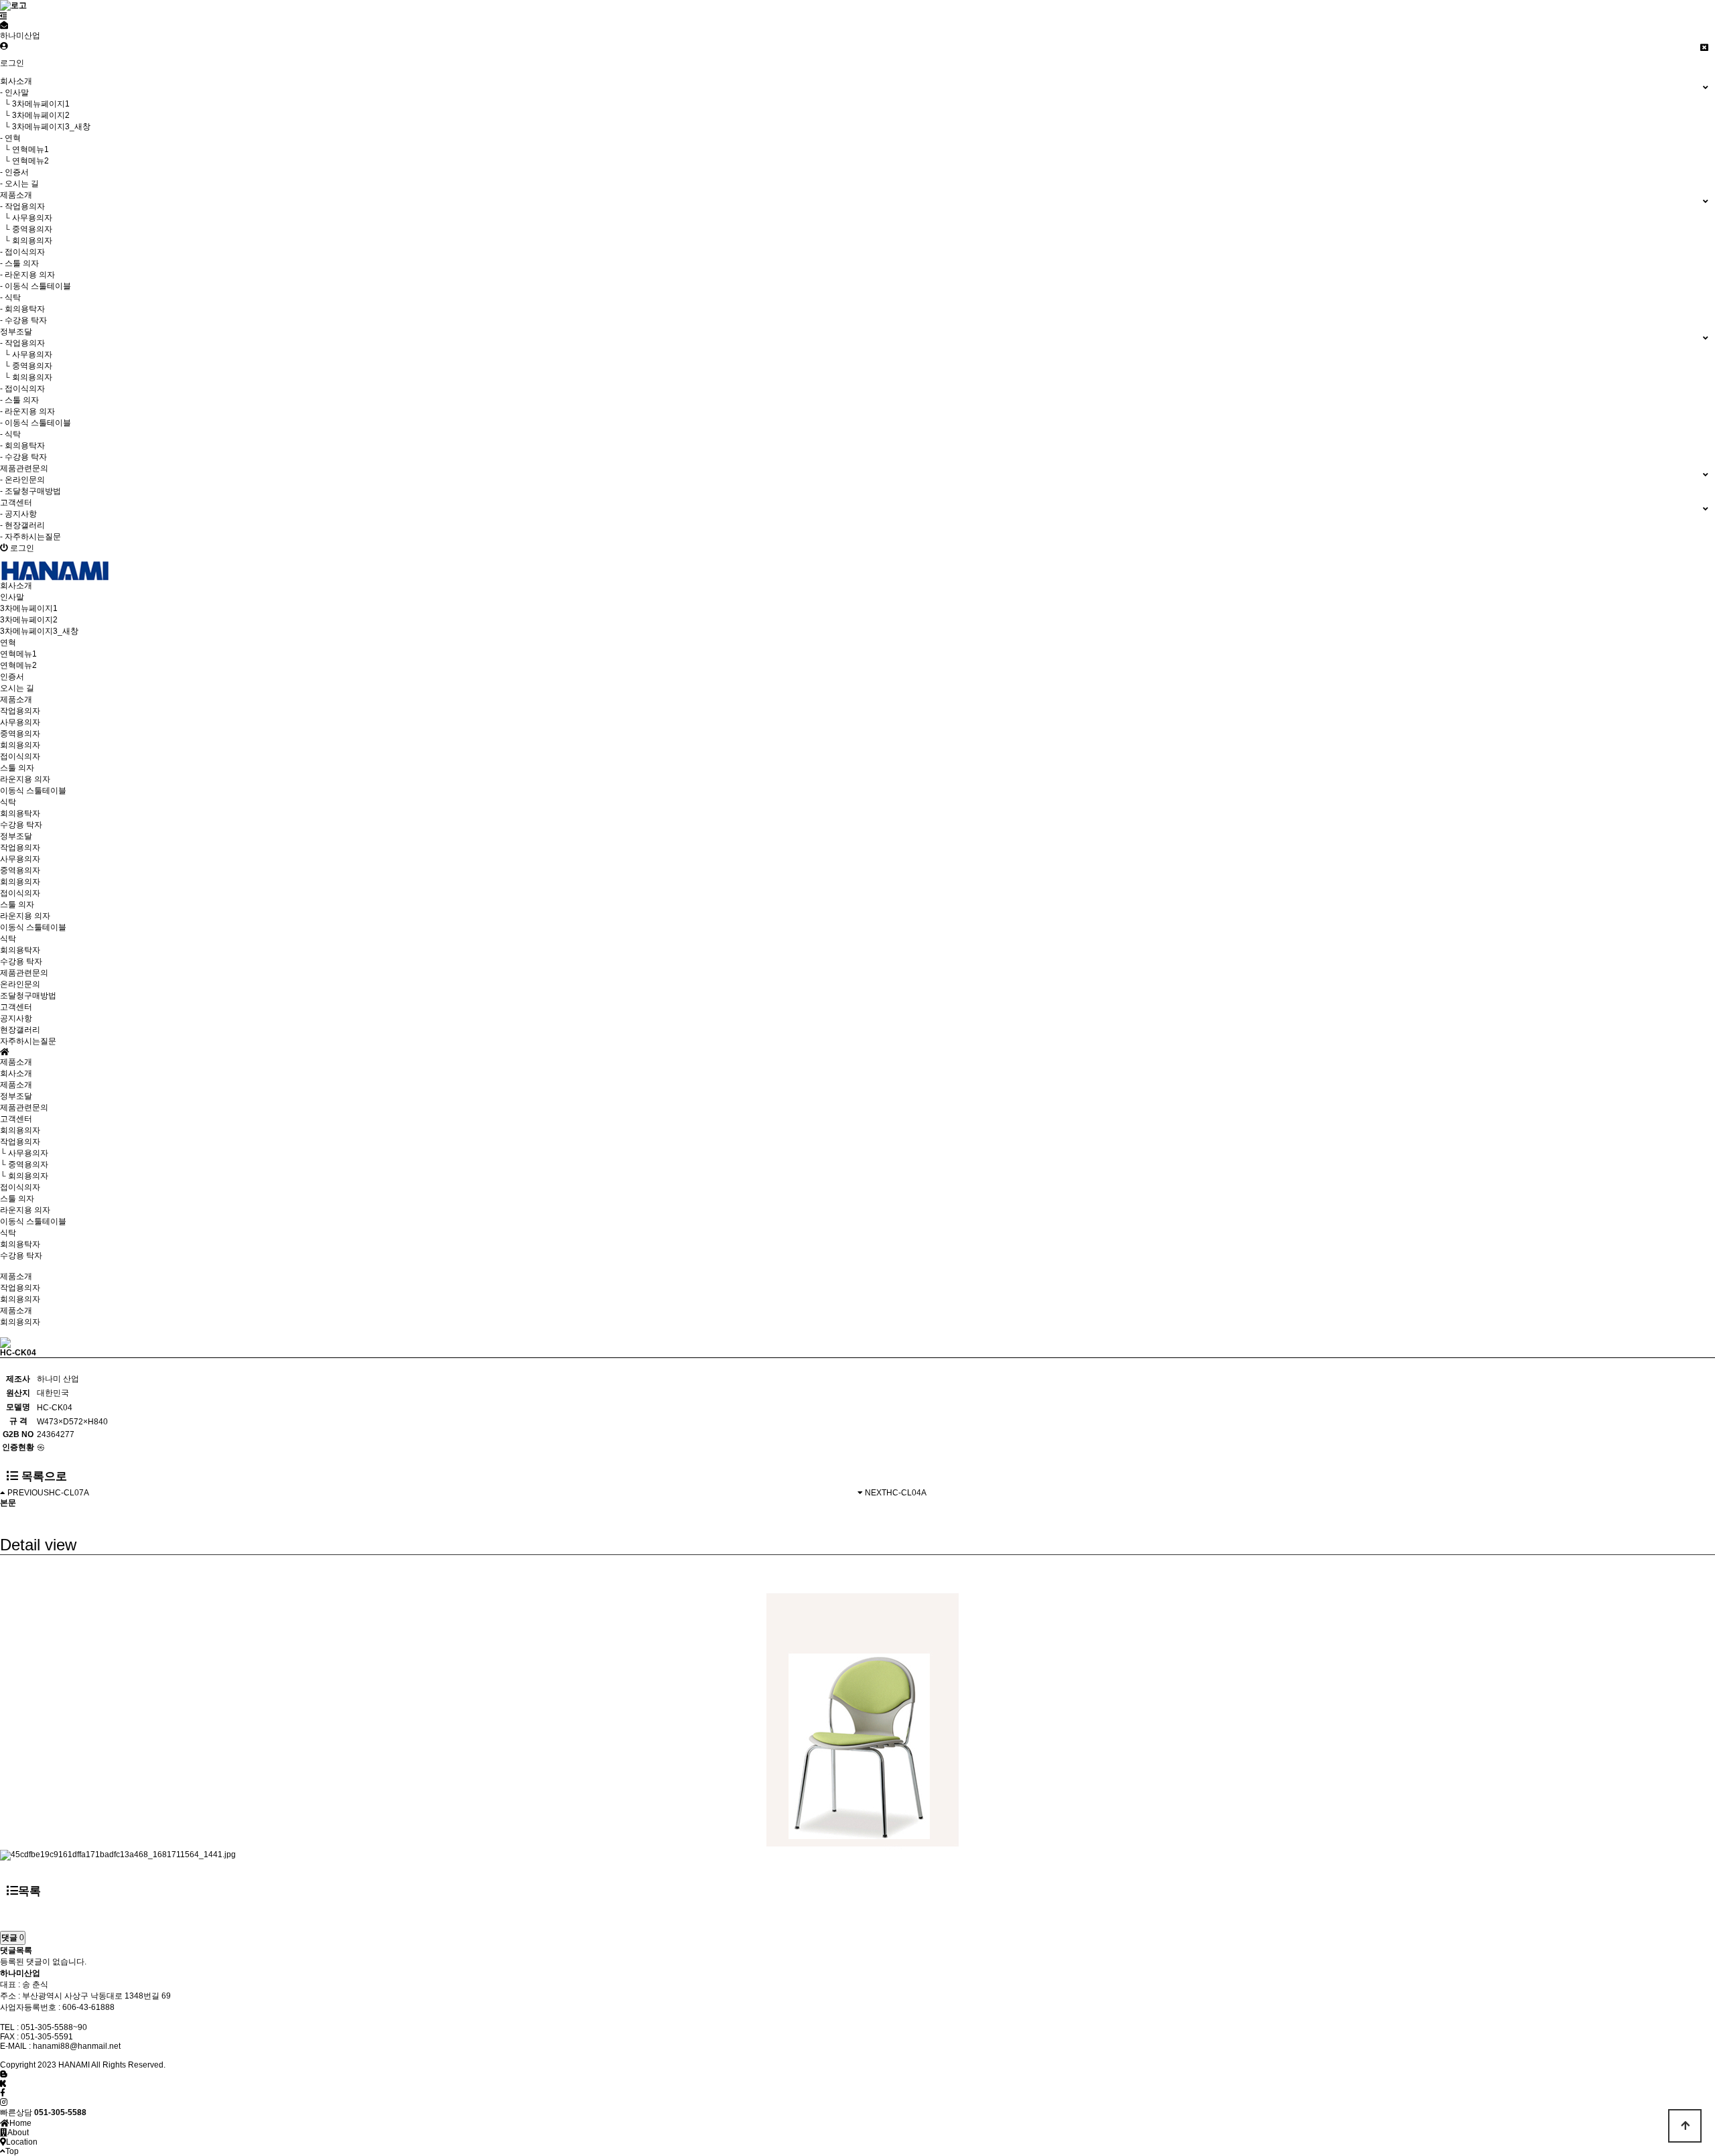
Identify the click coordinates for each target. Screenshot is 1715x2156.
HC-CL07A (69, 1493)
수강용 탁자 (21, 825)
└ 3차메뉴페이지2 (35, 115)
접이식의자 (20, 756)
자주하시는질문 (28, 1041)
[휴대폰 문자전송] (4, 25)
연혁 (8, 643)
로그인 (12, 63)
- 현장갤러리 (22, 525)
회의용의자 (20, 745)
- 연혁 (10, 138)
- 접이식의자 (22, 252)
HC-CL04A (906, 1493)
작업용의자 (20, 711)
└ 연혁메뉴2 (24, 161)
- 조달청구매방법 (30, 491)
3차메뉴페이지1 (29, 608)
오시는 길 (17, 688)
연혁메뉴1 (18, 654)
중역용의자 (20, 734)
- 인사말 (14, 92)
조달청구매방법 (28, 996)
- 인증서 (14, 172)
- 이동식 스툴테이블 (36, 286)
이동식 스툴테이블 (33, 791)
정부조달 (16, 1096)
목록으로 (43, 1476)
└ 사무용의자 (26, 218)
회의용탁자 (20, 813)
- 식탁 (10, 297)
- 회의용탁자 (22, 309)
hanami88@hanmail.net (77, 2046)
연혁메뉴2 (18, 665)
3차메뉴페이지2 (29, 620)
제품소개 (16, 1085)
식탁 (8, 802)
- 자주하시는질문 (30, 537)
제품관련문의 (24, 1107)
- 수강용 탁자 (23, 320)
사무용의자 (20, 722)
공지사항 (16, 1018)
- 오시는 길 (19, 184)
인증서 (12, 677)
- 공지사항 (18, 514)
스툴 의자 (17, 768)
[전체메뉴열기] (4, 16)
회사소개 (16, 1073)
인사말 (12, 597)
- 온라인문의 (22, 480)
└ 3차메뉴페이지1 (35, 104)
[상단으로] (1685, 2126)
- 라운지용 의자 (27, 275)
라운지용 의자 (25, 779)
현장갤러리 (20, 1030)
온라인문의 (20, 984)
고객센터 (16, 1119)
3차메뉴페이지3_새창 (39, 631)
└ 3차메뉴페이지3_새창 (45, 127)
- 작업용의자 (22, 206)
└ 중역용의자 (26, 229)
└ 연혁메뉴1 (24, 149)
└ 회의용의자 (26, 241)
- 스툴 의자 (19, 263)
